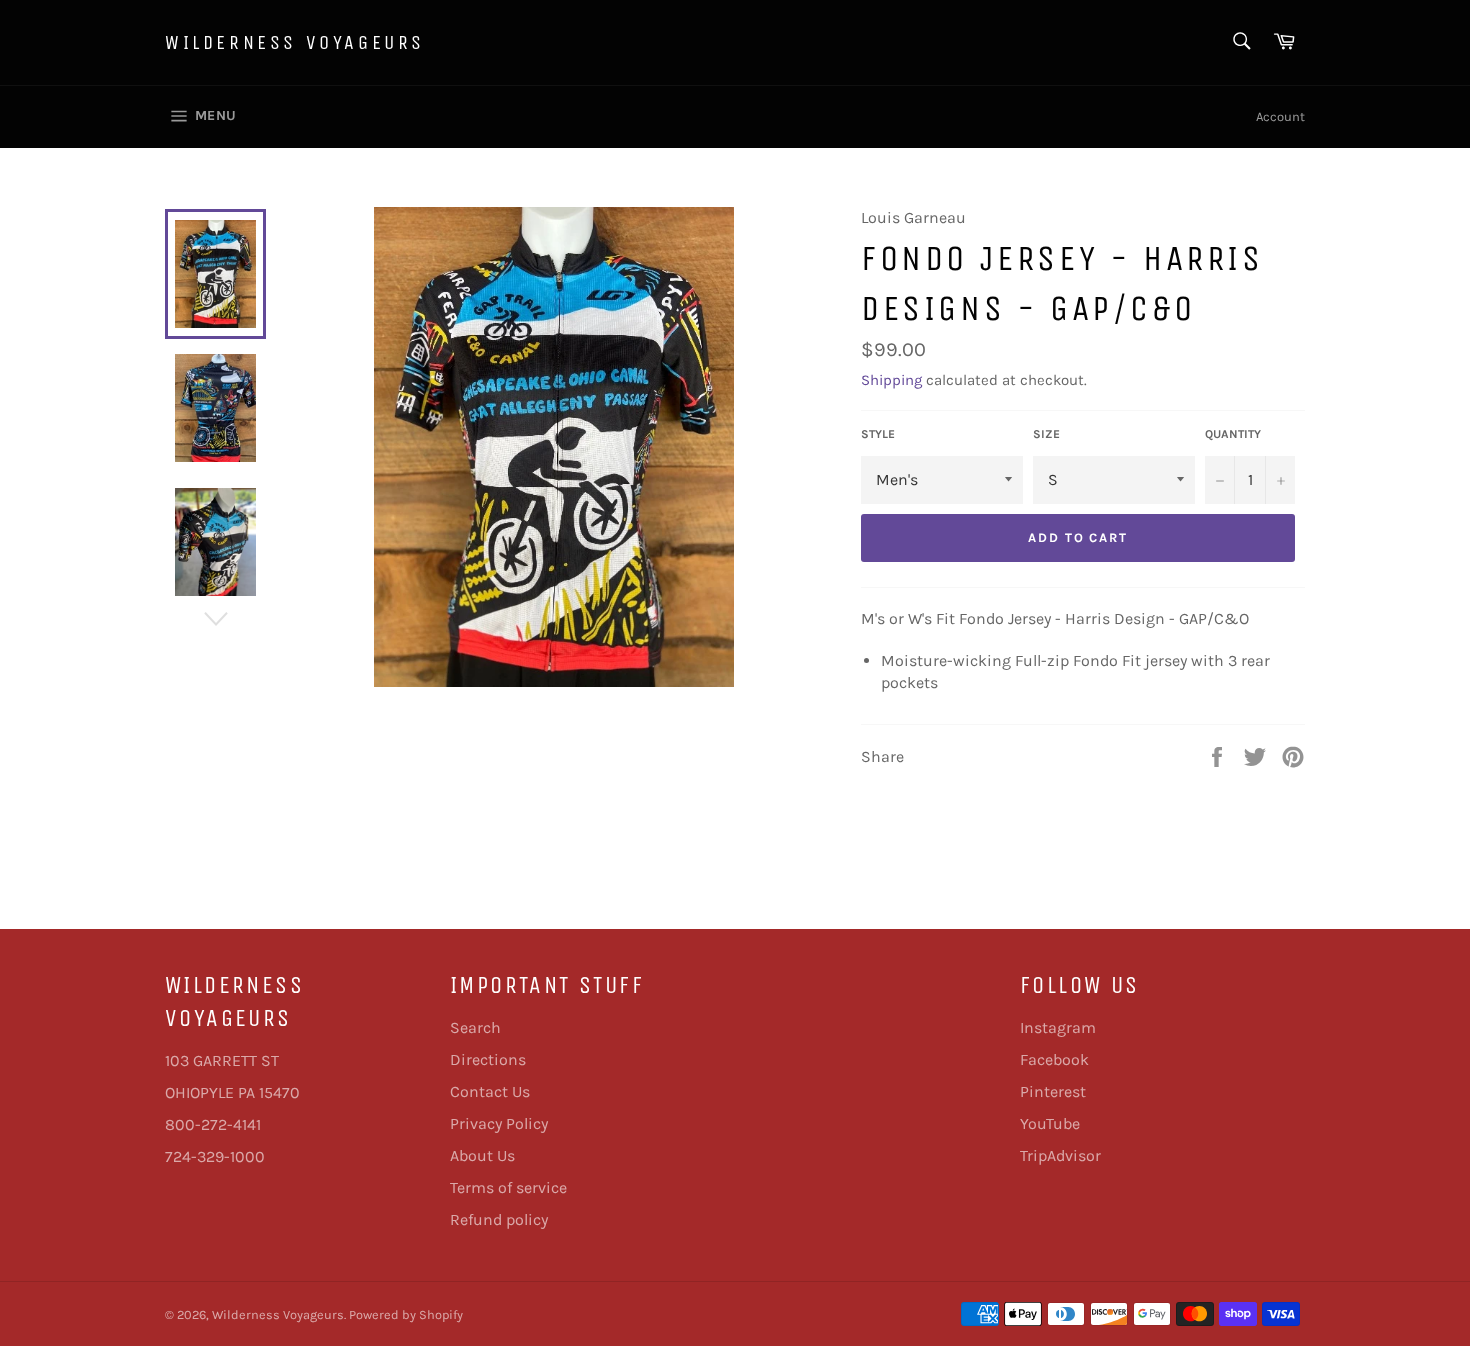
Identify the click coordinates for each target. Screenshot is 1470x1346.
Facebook (1054, 1059)
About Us (482, 1155)
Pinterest (1053, 1091)
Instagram (1058, 1027)
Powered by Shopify (406, 1314)
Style (878, 434)
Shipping (891, 380)
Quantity (1233, 434)
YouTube (1050, 1123)
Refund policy (499, 1219)
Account (1280, 116)
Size (1046, 434)
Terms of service (508, 1187)
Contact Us (490, 1091)
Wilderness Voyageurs (295, 42)
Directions (488, 1059)
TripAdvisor (1060, 1155)
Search (475, 1027)
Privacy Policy (499, 1123)
